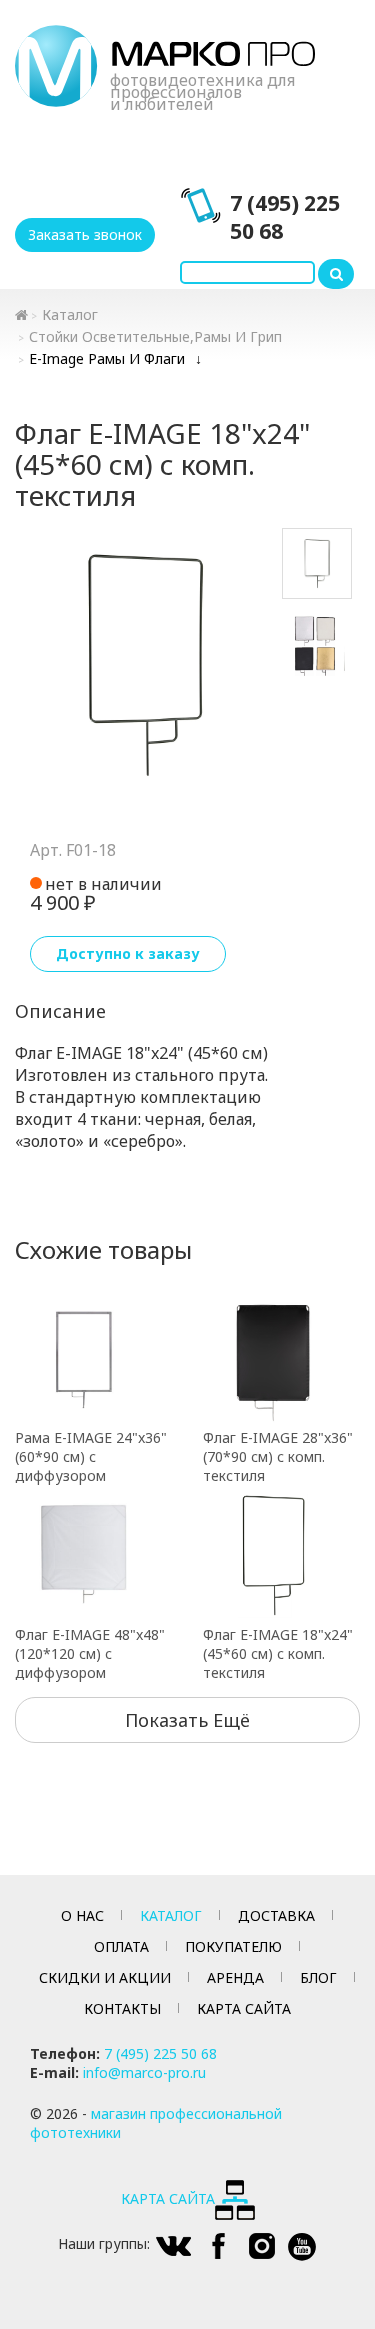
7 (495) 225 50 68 (285, 217)
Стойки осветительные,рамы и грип (155, 336)
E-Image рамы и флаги (107, 358)
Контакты (122, 2008)
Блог (318, 1977)
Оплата (121, 1946)
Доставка (276, 1915)
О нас (82, 1915)
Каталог (70, 314)
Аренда (235, 1977)
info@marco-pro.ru (144, 2072)
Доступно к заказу (128, 953)
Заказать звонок (85, 234)
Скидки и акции (105, 1977)
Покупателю (233, 1946)
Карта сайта (244, 2008)
